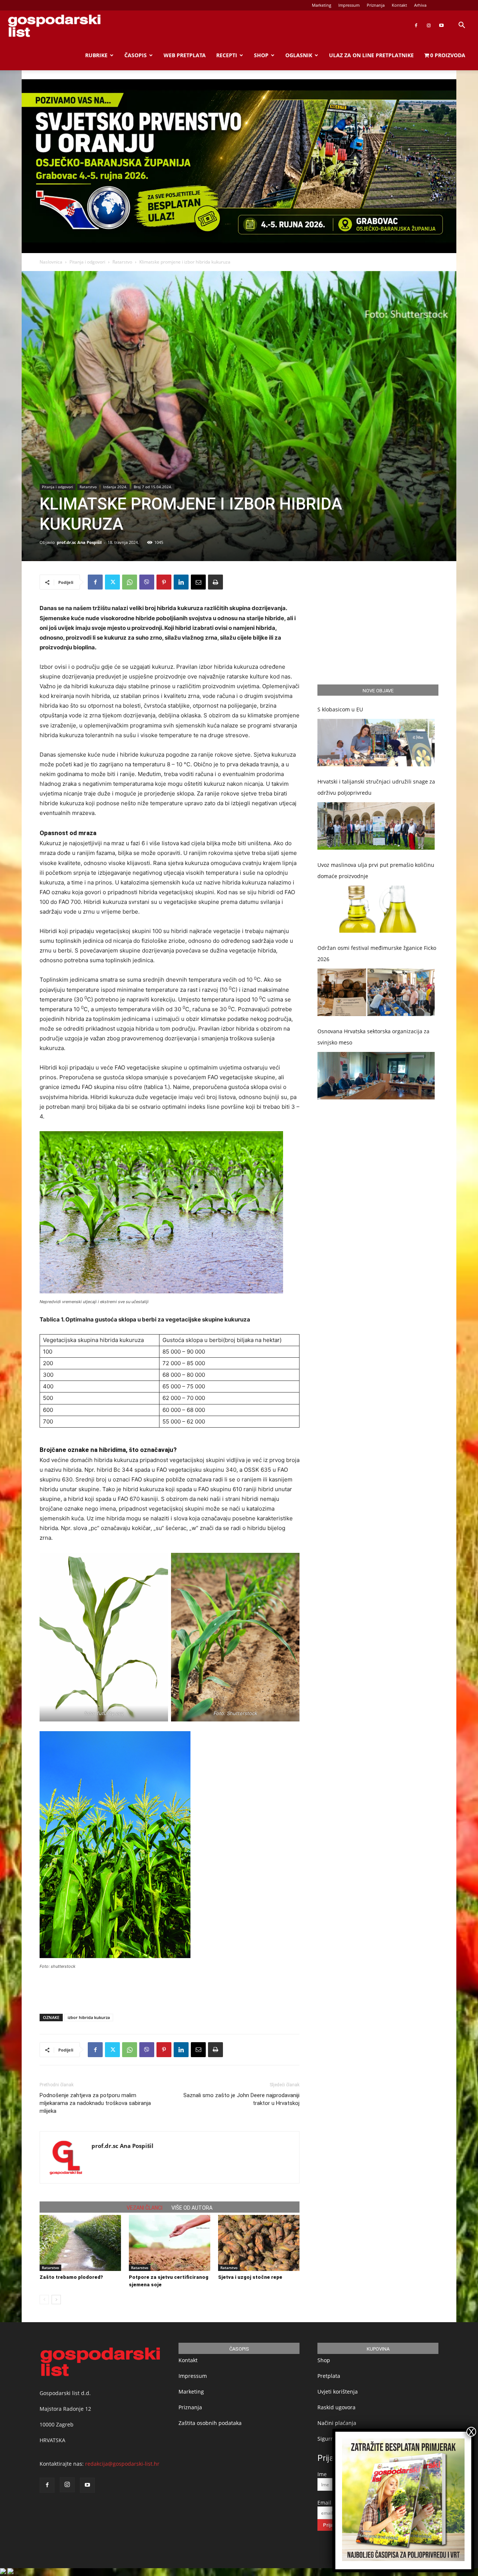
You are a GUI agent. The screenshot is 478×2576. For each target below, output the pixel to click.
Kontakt (399, 5)
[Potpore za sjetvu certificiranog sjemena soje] (170, 2243)
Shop (261, 55)
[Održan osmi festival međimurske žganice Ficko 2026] (376, 992)
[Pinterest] (164, 582)
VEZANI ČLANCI (145, 2208)
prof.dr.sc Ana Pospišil (79, 542)
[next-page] (56, 2300)
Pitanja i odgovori (87, 262)
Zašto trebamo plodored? (71, 2277)
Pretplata (329, 2376)
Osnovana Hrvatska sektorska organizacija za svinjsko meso (373, 1037)
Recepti (227, 55)
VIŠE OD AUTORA (192, 2208)
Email (324, 2503)
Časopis (136, 55)
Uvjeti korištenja (338, 2392)
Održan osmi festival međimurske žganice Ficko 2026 (377, 953)
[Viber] (147, 582)
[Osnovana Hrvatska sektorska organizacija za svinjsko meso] (376, 1076)
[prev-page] (44, 2300)
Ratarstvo (122, 262)
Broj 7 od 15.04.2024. (153, 487)
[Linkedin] (181, 582)
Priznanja (376, 5)
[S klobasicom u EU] (376, 743)
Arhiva (420, 5)
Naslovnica (51, 262)
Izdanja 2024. (115, 487)
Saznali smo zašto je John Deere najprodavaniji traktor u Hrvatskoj (241, 2099)
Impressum (349, 5)
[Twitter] (112, 582)
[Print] (215, 582)
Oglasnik (299, 55)
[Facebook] (416, 25)
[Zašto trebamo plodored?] (80, 2243)
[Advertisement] (170, 1989)
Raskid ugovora (336, 2407)
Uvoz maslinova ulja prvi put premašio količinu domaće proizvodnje (376, 870)
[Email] (198, 582)
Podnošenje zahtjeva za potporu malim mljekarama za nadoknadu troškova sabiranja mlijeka (95, 2103)
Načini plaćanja (337, 2423)
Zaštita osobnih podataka (210, 2423)
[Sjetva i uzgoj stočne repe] (259, 2243)
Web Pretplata (185, 55)
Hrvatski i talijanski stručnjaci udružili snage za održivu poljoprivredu (376, 787)
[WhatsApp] (130, 582)
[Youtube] (441, 25)
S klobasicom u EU (340, 709)
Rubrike (96, 55)
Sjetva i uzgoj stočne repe (250, 2277)
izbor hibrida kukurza (89, 2017)
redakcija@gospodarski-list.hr (122, 2464)
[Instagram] (429, 25)
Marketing (322, 5)
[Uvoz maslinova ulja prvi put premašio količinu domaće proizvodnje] (376, 909)
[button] (462, 26)
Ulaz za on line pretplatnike (371, 55)
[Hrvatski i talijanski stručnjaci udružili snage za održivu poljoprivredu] (376, 826)
